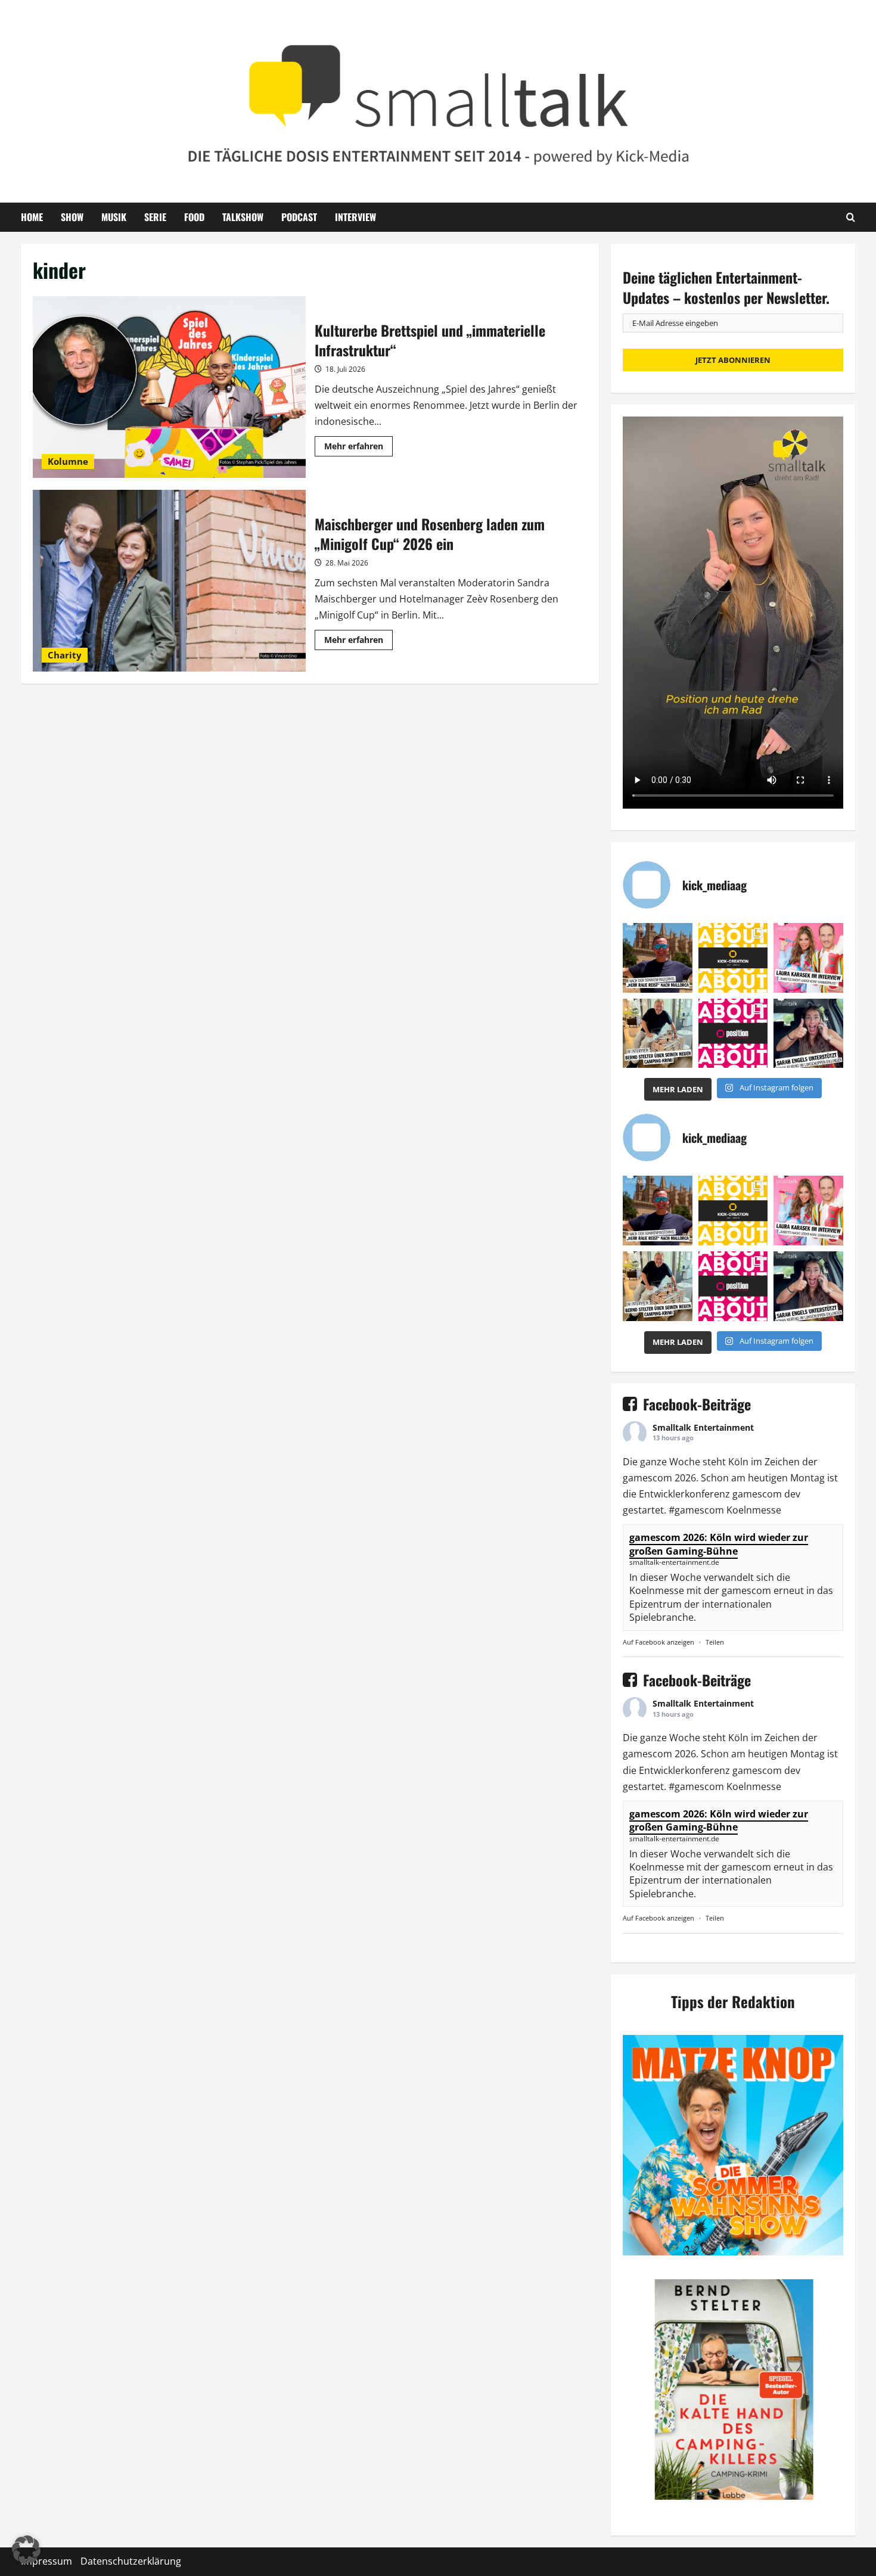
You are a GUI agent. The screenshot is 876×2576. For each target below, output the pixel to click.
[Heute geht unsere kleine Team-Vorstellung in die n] (733, 1034)
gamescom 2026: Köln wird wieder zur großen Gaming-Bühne (719, 1544)
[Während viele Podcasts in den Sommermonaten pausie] (808, 958)
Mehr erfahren (358, 448)
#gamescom (696, 1510)
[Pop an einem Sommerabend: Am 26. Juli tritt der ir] (808, 1034)
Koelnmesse (754, 1510)
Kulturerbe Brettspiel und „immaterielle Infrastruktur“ (169, 387)
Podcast (299, 217)
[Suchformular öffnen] (851, 217)
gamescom (647, 1478)
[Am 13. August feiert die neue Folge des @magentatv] (658, 958)
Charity (65, 655)
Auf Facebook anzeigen (658, 1642)
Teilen (715, 1642)
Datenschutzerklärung (131, 2561)
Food (194, 217)
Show (72, 217)
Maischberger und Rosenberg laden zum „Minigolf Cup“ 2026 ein (169, 581)
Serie (155, 217)
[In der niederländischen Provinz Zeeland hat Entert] (658, 1034)
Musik (114, 217)
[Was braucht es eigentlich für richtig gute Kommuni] (733, 958)
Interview (355, 217)
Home (32, 217)
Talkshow (243, 217)
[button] (26, 2550)
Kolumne (68, 461)
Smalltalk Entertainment (703, 1427)
